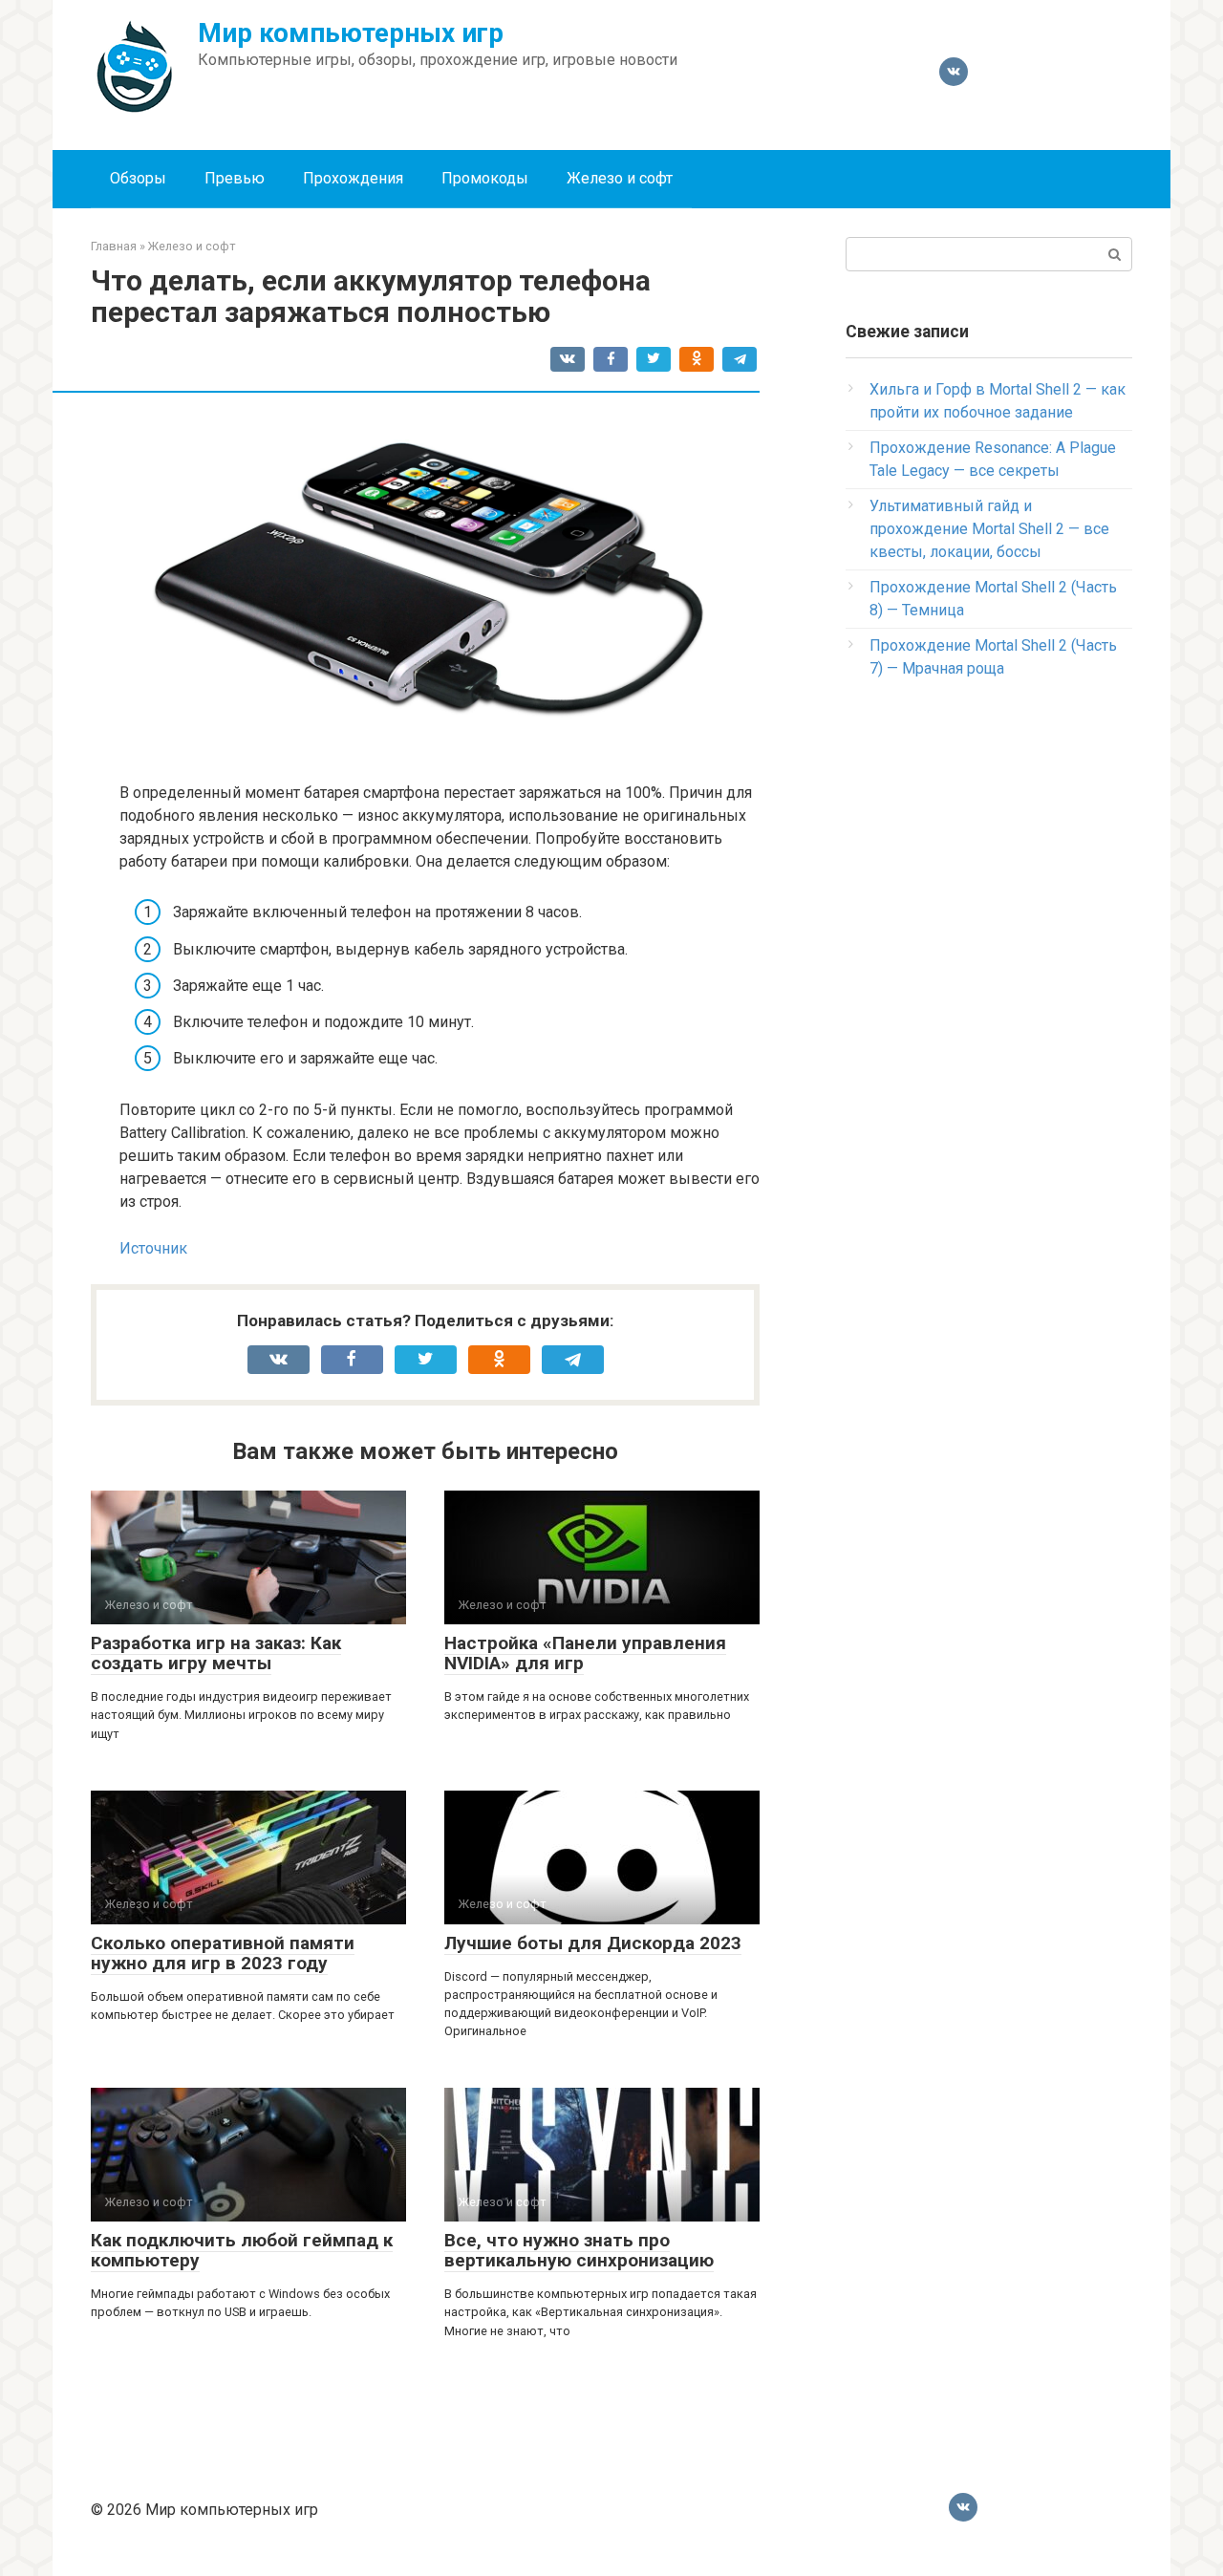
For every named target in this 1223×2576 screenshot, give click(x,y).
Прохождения (353, 178)
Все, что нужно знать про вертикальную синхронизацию (579, 2250)
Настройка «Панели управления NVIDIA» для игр (585, 1653)
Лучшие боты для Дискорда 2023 (593, 1943)
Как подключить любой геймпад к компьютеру (242, 2250)
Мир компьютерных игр (351, 33)
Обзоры (138, 178)
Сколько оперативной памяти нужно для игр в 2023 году (223, 1953)
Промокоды (485, 178)
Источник (153, 1248)
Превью (235, 178)
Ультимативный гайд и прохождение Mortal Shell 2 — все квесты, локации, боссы (989, 529)
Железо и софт (620, 178)
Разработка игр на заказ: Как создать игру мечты (216, 1653)
